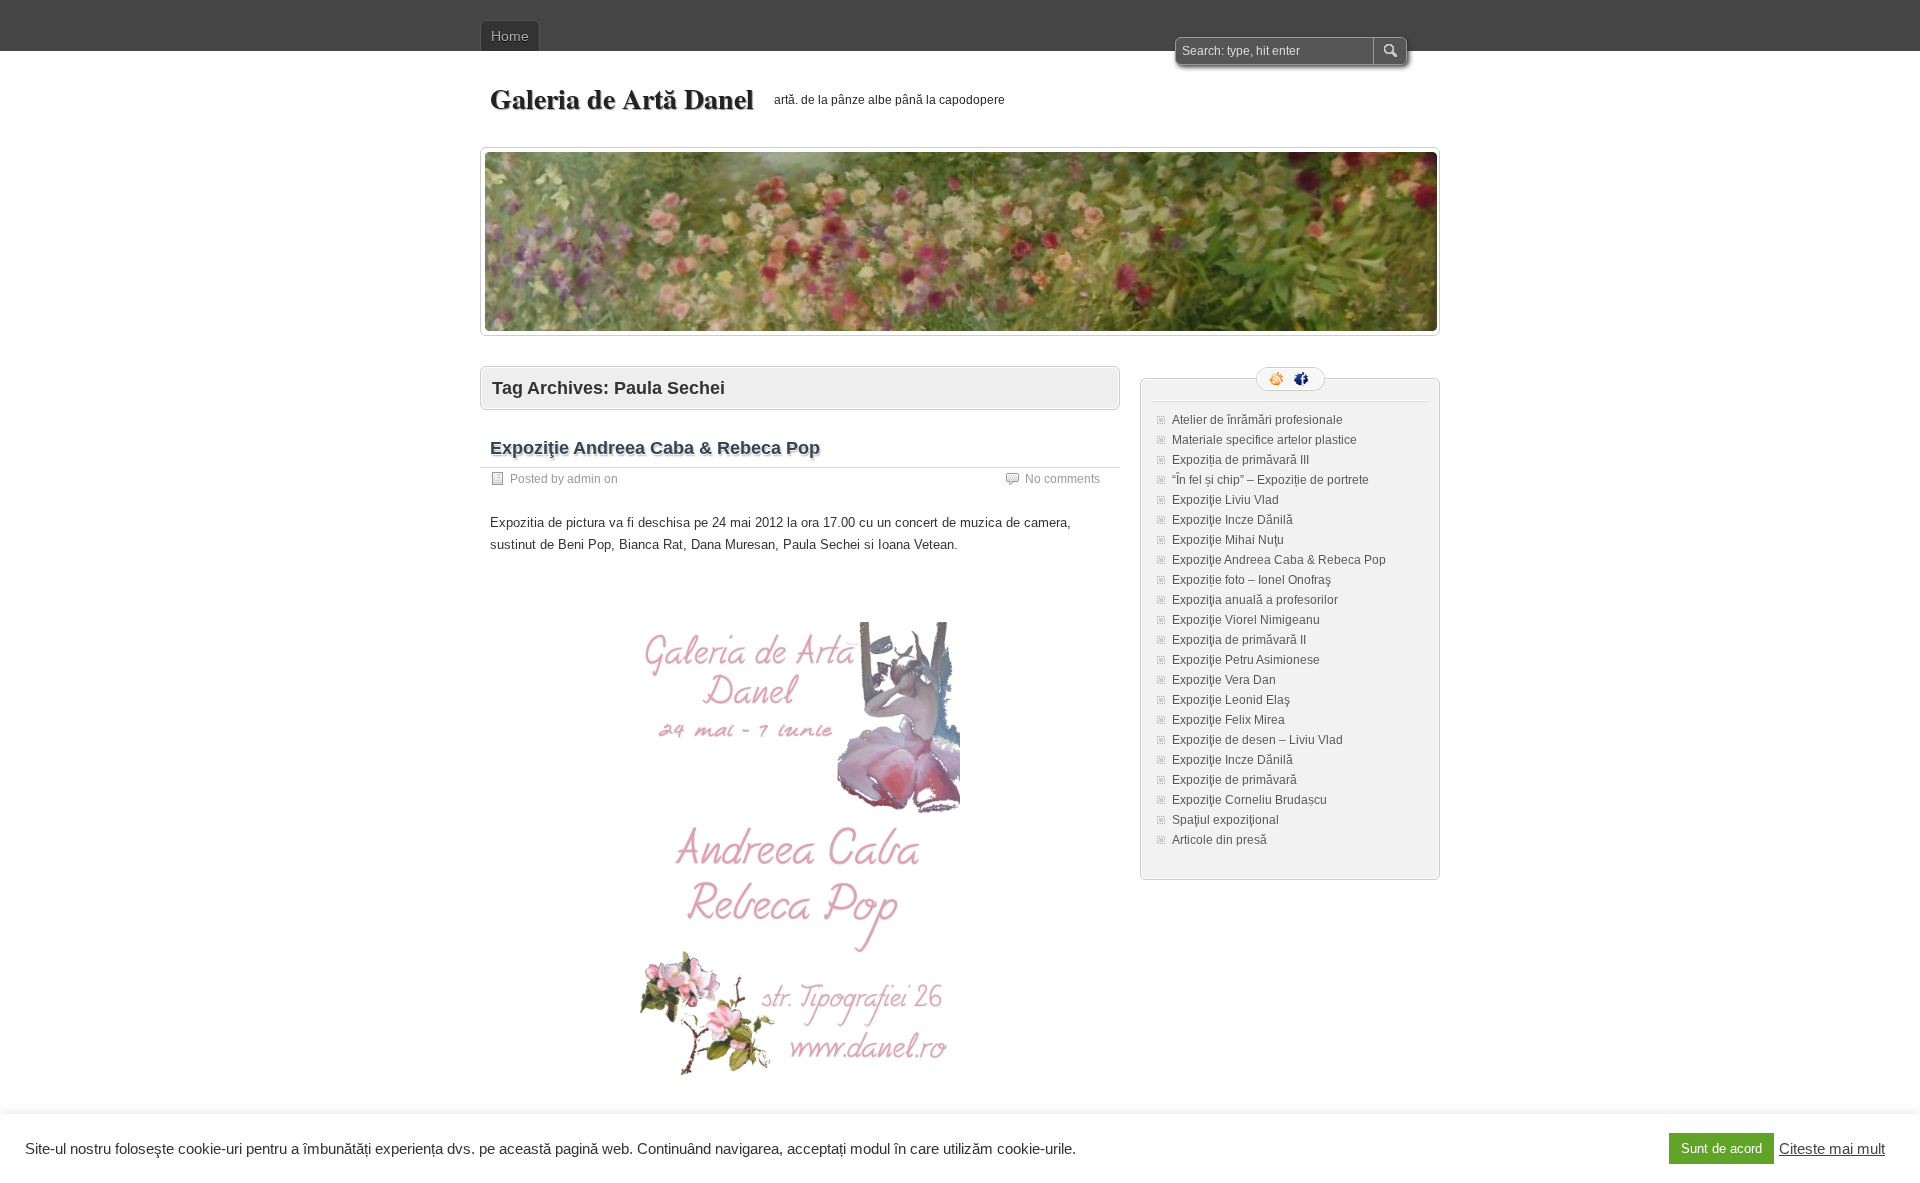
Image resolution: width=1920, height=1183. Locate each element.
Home (510, 36)
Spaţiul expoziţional (1225, 820)
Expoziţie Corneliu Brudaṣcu (1249, 800)
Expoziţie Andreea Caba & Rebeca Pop (655, 448)
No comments (1062, 479)
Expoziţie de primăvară (1234, 780)
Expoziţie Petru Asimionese (1246, 660)
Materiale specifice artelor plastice (1264, 440)
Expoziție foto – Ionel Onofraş (1251, 580)
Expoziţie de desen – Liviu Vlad (1257, 740)
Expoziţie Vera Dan (1224, 680)
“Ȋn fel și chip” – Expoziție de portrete (1270, 480)
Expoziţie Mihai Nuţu (1228, 540)
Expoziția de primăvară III (1240, 460)
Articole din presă (1219, 840)
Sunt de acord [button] (1721, 1148)
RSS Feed (1278, 379)
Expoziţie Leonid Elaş (1231, 700)
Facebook (1303, 379)
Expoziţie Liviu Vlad (1225, 500)
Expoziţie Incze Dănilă (1232, 520)
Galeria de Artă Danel (622, 98)
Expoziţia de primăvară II (1239, 640)
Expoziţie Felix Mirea (1228, 720)
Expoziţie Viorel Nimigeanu (1246, 620)
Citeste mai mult (1832, 1149)
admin (584, 479)
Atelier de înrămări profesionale (1257, 420)
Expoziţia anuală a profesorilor (1255, 600)
